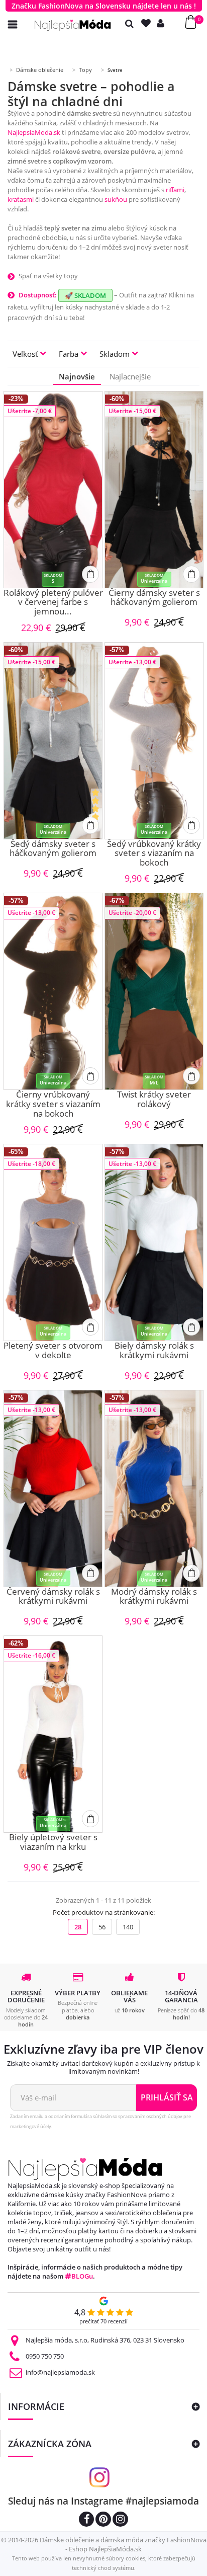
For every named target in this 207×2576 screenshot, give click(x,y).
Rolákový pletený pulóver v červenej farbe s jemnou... (53, 602)
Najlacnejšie (130, 376)
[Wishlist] (148, 23)
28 (78, 1927)
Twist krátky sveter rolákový (154, 1100)
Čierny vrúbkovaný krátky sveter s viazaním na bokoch (53, 1104)
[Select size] (90, 574)
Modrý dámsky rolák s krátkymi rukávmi (154, 1597)
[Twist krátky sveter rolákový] (154, 991)
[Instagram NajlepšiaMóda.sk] (120, 2520)
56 (102, 1927)
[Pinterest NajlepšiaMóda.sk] (103, 2520)
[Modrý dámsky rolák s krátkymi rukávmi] (154, 1489)
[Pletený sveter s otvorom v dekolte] (53, 1242)
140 (128, 1927)
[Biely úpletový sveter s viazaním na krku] (53, 1734)
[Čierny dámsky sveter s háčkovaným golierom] (154, 490)
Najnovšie (77, 376)
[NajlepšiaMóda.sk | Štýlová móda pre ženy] (73, 25)
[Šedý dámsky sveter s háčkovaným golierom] (53, 741)
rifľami (175, 190)
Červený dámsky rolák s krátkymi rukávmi (53, 1597)
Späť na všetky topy (48, 276)
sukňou (116, 199)
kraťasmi (21, 199)
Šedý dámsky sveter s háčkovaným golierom (53, 849)
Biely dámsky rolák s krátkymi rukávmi (154, 1351)
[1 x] (96, 813)
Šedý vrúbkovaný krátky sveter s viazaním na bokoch (154, 853)
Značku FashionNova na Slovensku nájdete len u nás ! (104, 6)
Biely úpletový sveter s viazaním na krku (53, 1843)
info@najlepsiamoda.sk (60, 2372)
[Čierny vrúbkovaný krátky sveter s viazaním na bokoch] (53, 991)
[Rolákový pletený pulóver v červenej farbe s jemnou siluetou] (53, 490)
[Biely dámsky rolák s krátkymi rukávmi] (154, 1242)
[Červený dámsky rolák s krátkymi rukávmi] (53, 1489)
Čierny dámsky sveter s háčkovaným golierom (154, 598)
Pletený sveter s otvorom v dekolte (53, 1351)
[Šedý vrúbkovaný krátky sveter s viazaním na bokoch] (154, 741)
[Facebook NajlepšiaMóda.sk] (86, 2520)
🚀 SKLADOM (85, 295)
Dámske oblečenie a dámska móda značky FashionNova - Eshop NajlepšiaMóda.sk (123, 2544)
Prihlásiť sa (167, 2097)
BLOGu (82, 2276)
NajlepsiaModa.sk (34, 132)
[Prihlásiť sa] (163, 23)
